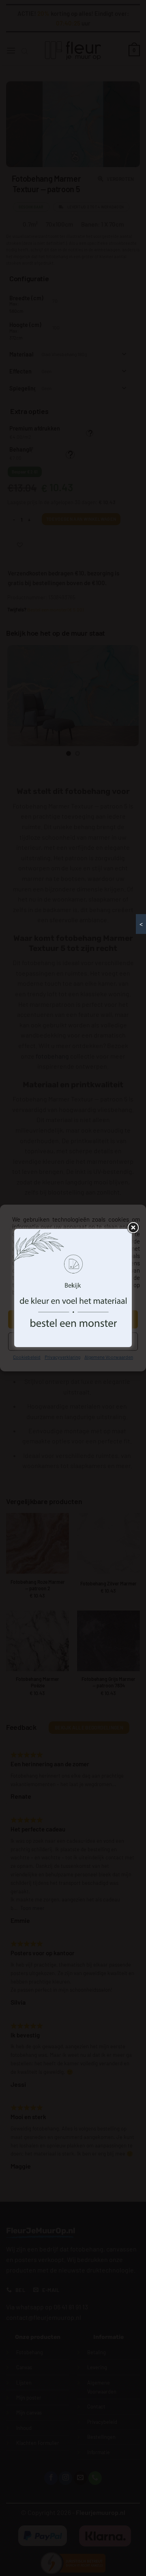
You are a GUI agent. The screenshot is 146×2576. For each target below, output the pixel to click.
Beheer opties (73, 1341)
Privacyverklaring (62, 1357)
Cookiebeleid (27, 1357)
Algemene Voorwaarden (109, 1357)
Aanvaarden (73, 1319)
